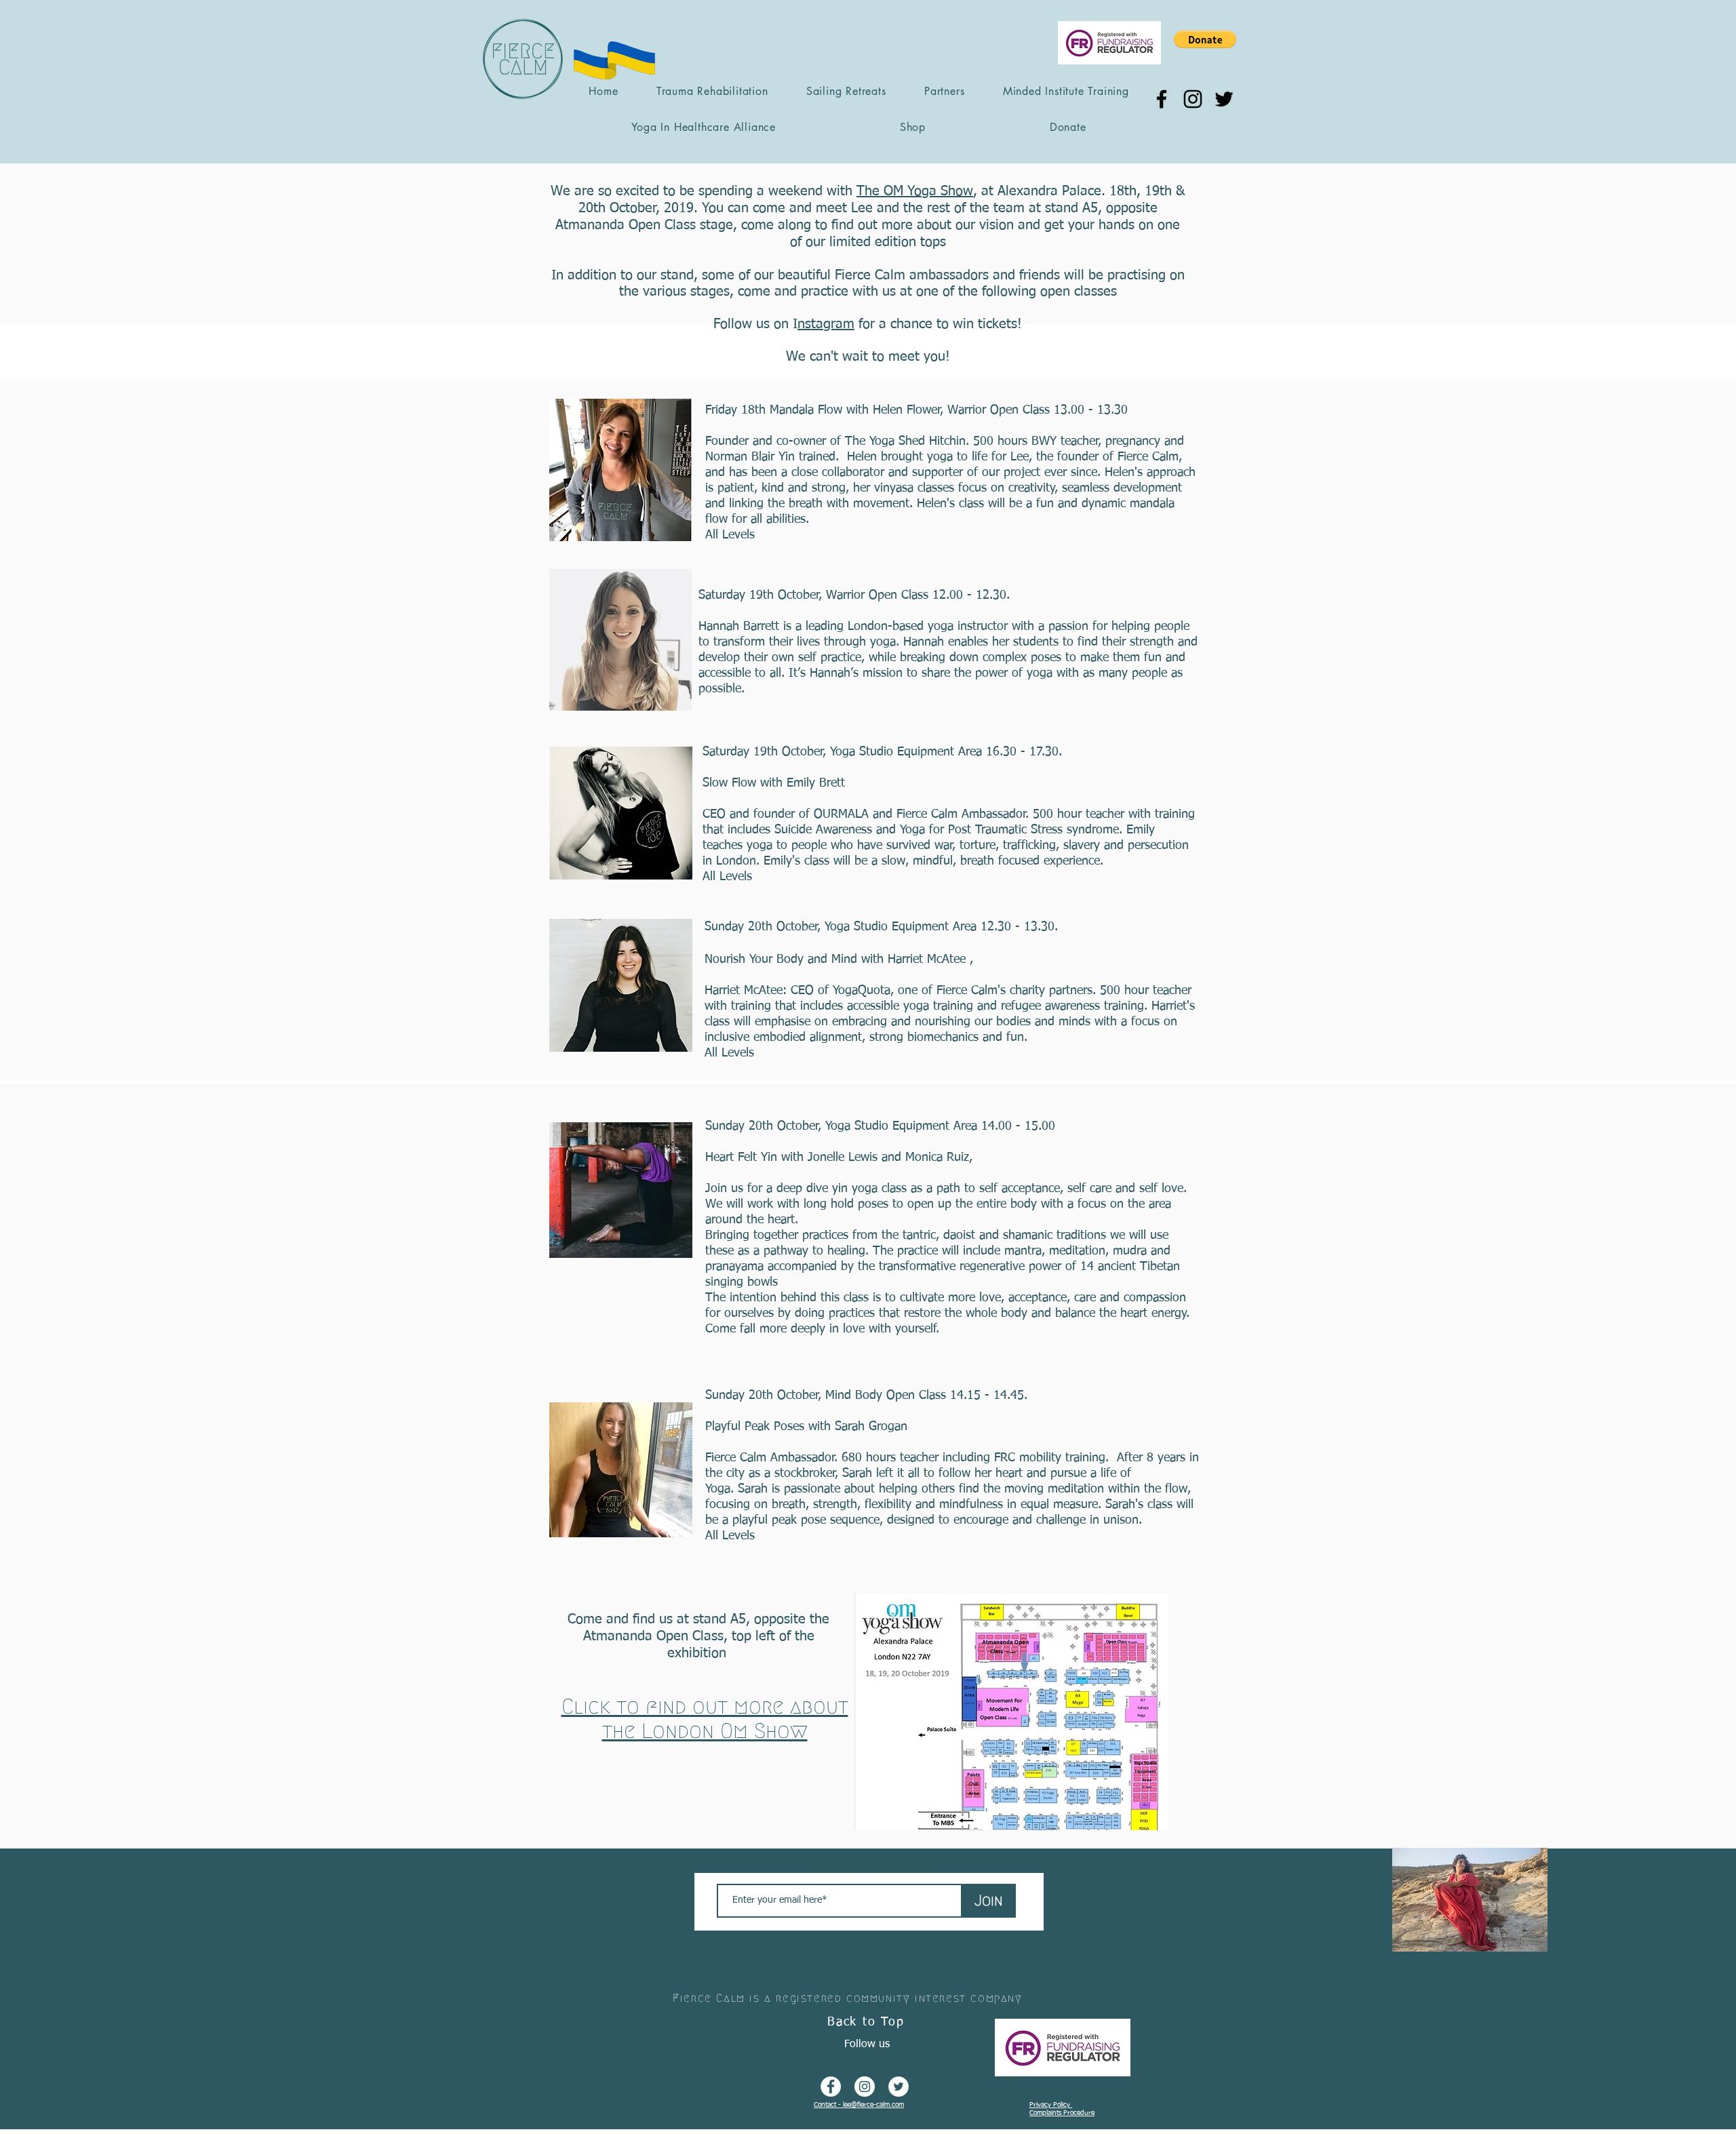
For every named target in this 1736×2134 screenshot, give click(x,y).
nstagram (826, 324)
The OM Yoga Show (915, 191)
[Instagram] (1193, 99)
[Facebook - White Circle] (831, 2087)
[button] (1205, 39)
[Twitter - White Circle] (899, 2087)
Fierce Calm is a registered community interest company (847, 1998)
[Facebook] (1162, 99)
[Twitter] (1224, 99)
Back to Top (866, 2022)
